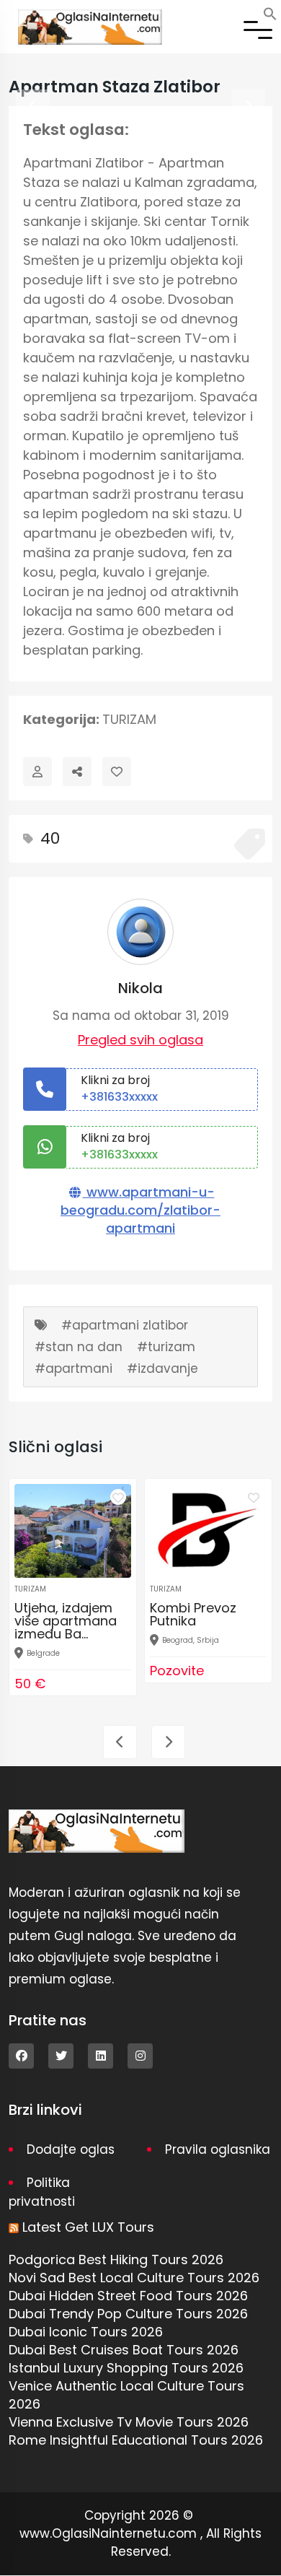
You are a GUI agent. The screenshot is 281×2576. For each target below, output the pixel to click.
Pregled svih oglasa (140, 1040)
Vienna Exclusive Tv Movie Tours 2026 (129, 2422)
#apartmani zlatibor (125, 1325)
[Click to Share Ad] (77, 772)
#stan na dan (79, 1347)
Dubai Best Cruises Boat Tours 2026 (124, 2350)
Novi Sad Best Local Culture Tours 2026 (134, 2278)
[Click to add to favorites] (118, 1497)
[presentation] (33, 106)
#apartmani (73, 1368)
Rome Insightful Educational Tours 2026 (136, 2440)
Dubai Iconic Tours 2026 (86, 2332)
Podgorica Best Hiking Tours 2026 (116, 2260)
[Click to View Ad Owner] (37, 772)
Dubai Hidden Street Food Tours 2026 (128, 2296)
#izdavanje (162, 1368)
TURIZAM (129, 719)
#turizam (166, 1347)
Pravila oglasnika (218, 2149)
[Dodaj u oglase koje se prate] (117, 772)
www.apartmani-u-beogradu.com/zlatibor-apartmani (140, 1210)
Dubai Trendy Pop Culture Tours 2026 (128, 2314)
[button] (270, 13)
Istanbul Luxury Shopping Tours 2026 (126, 2368)
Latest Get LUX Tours (88, 2227)
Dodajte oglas (71, 2149)
